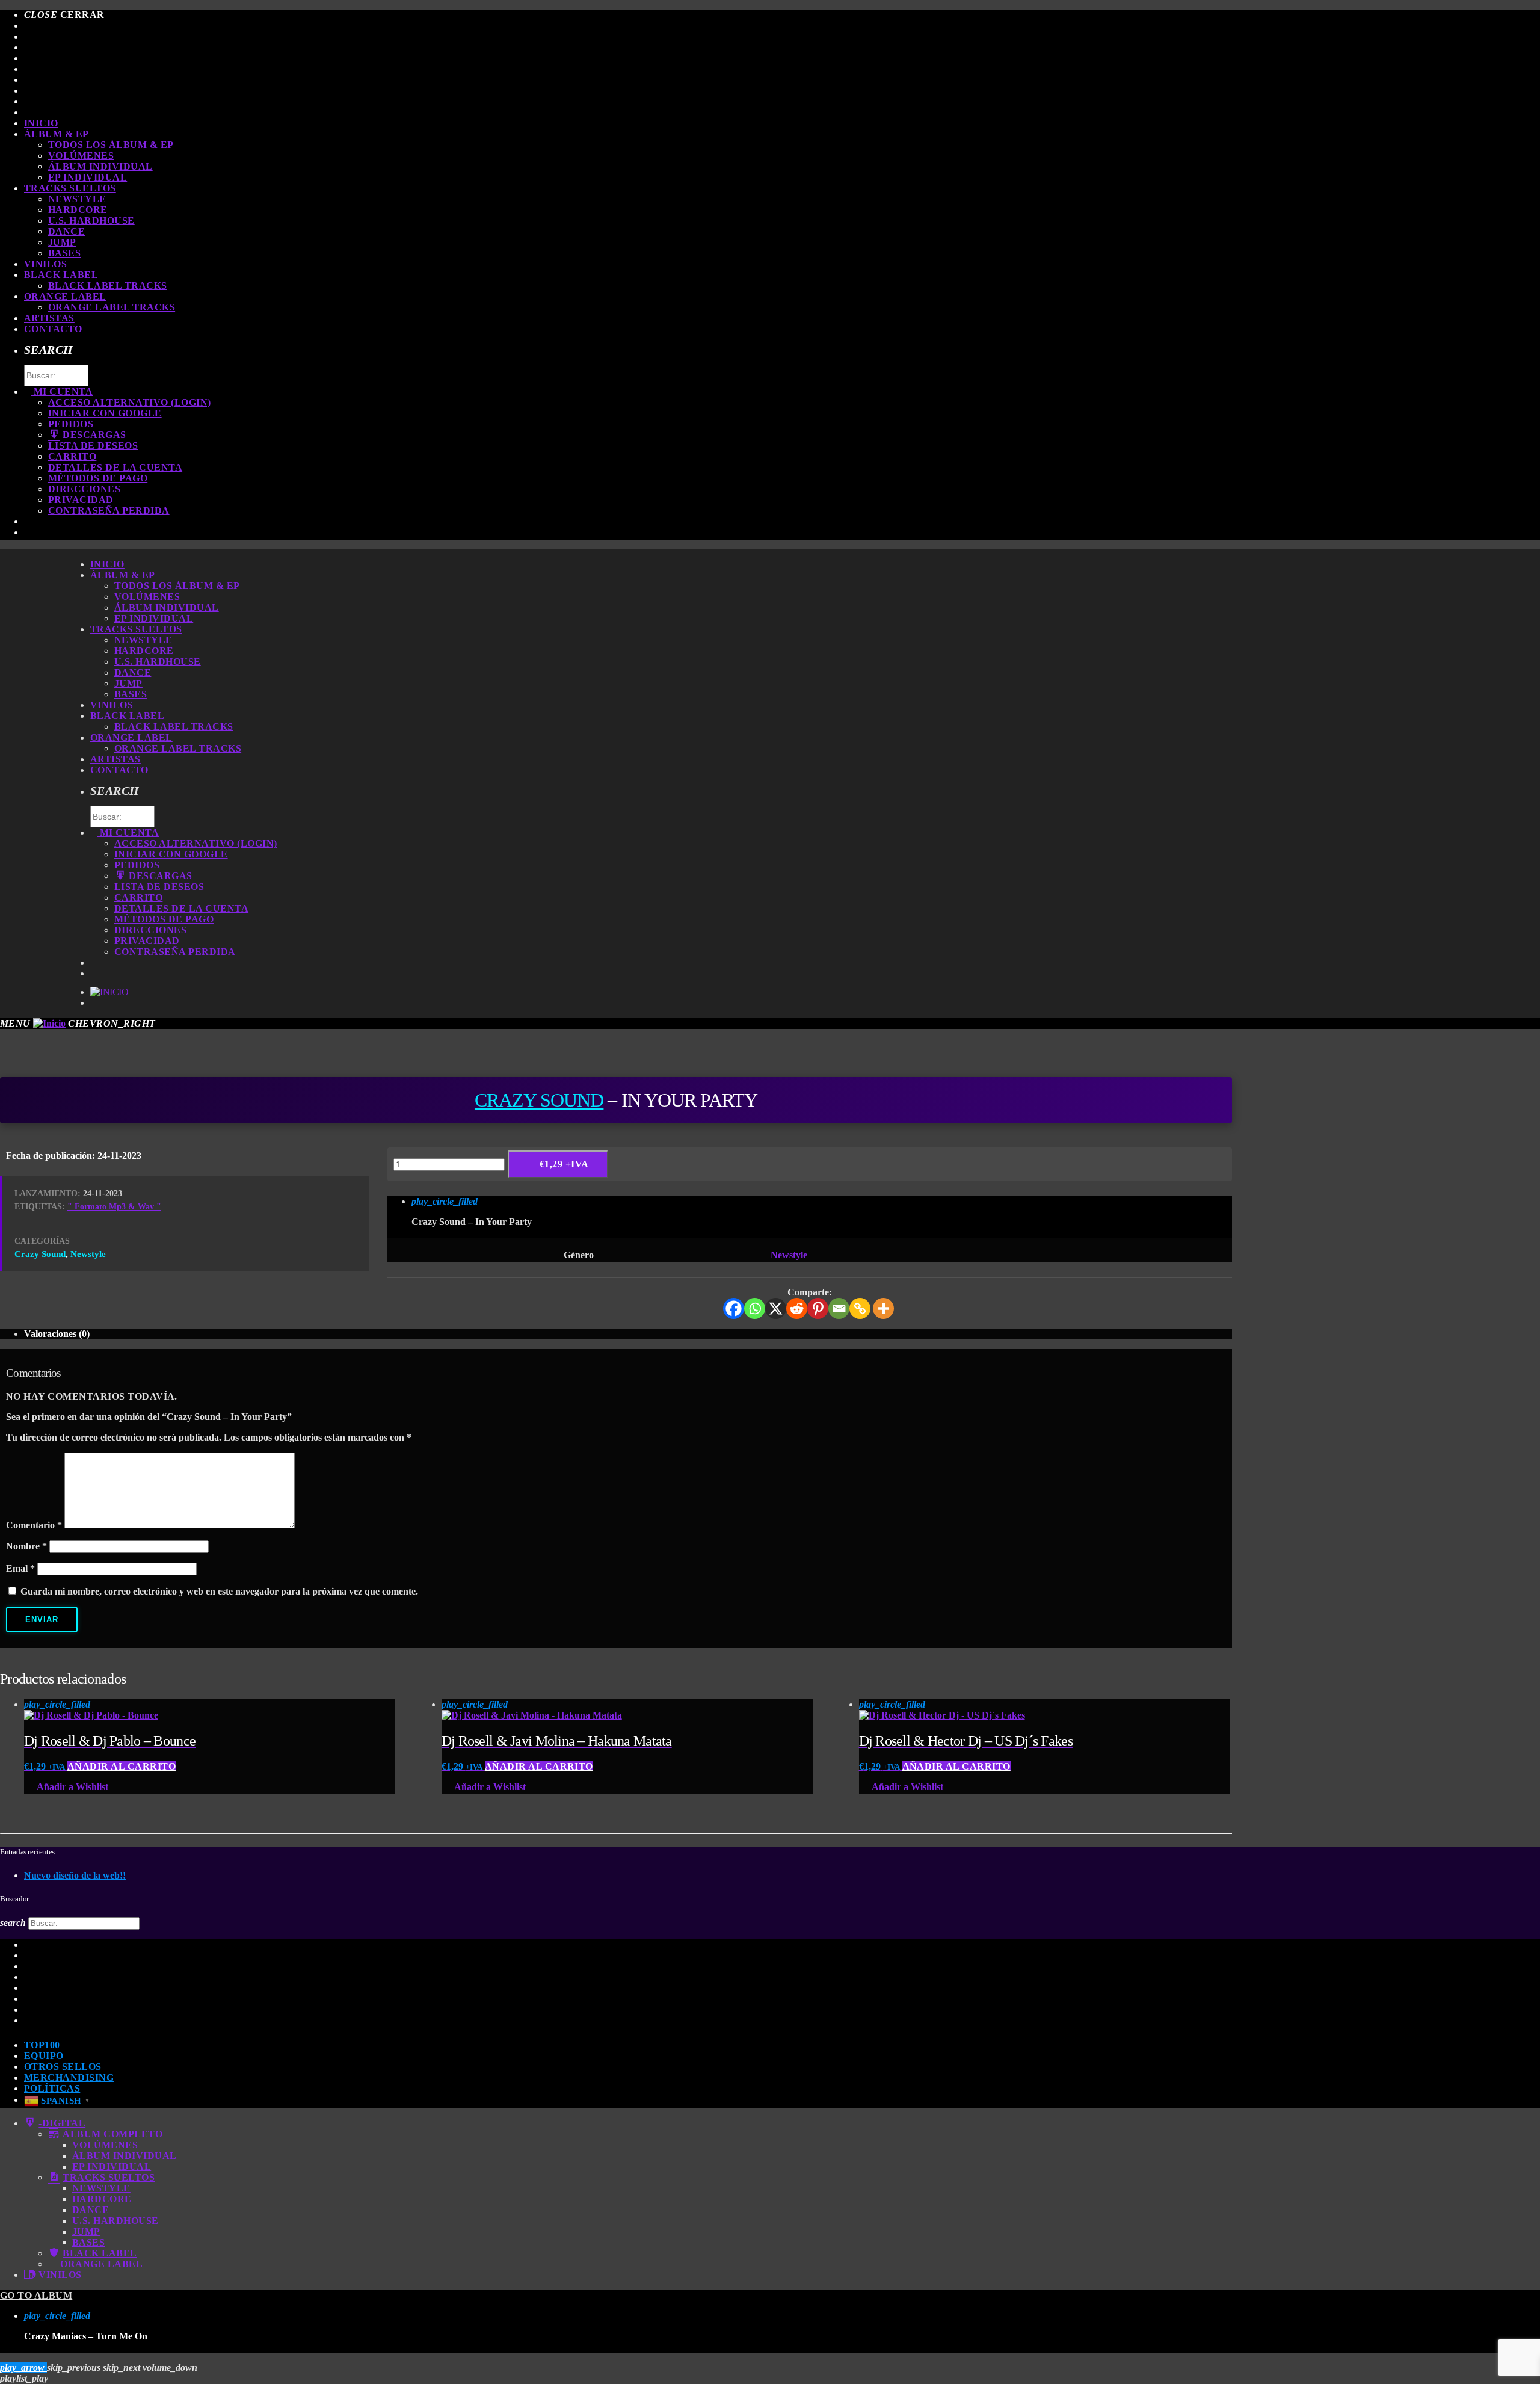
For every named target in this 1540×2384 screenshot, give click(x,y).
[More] (883, 1308)
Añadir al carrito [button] (122, 1766)
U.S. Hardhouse (91, 221)
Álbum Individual (100, 166)
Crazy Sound (539, 1100)
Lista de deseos (93, 446)
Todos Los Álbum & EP (111, 145)
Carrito (72, 456)
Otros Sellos (63, 2067)
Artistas (49, 318)
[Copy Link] (860, 1308)
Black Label (61, 275)
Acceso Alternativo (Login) (129, 402)
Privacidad (81, 500)
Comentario (34, 1525)
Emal (20, 1568)
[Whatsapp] (755, 1308)
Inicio (41, 123)
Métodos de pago (98, 478)
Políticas (52, 2088)
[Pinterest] (818, 1308)
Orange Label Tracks (112, 307)
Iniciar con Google (105, 413)
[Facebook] (734, 1308)
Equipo (44, 2056)
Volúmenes (81, 156)
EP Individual (88, 177)
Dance (66, 231)
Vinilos (45, 264)
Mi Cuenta (62, 391)
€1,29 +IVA (564, 1164)
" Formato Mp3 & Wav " (114, 1206)
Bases (64, 253)
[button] (5, 1654)
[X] (776, 1308)
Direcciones (84, 489)
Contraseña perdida (109, 511)
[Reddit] (797, 1308)
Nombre (26, 1546)
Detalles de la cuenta (115, 467)
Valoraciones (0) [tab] (57, 1334)
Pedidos (71, 424)
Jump (62, 242)
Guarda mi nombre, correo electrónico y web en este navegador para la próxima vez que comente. (219, 1591)
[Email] (839, 1308)
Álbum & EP (57, 134)
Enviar (42, 1620)
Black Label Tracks (108, 286)
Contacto (53, 329)
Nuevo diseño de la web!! (75, 1875)
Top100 (42, 2045)
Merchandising (69, 2077)
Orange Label (65, 296)
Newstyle (77, 199)
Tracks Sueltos (70, 188)
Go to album (36, 2295)
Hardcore (78, 210)
